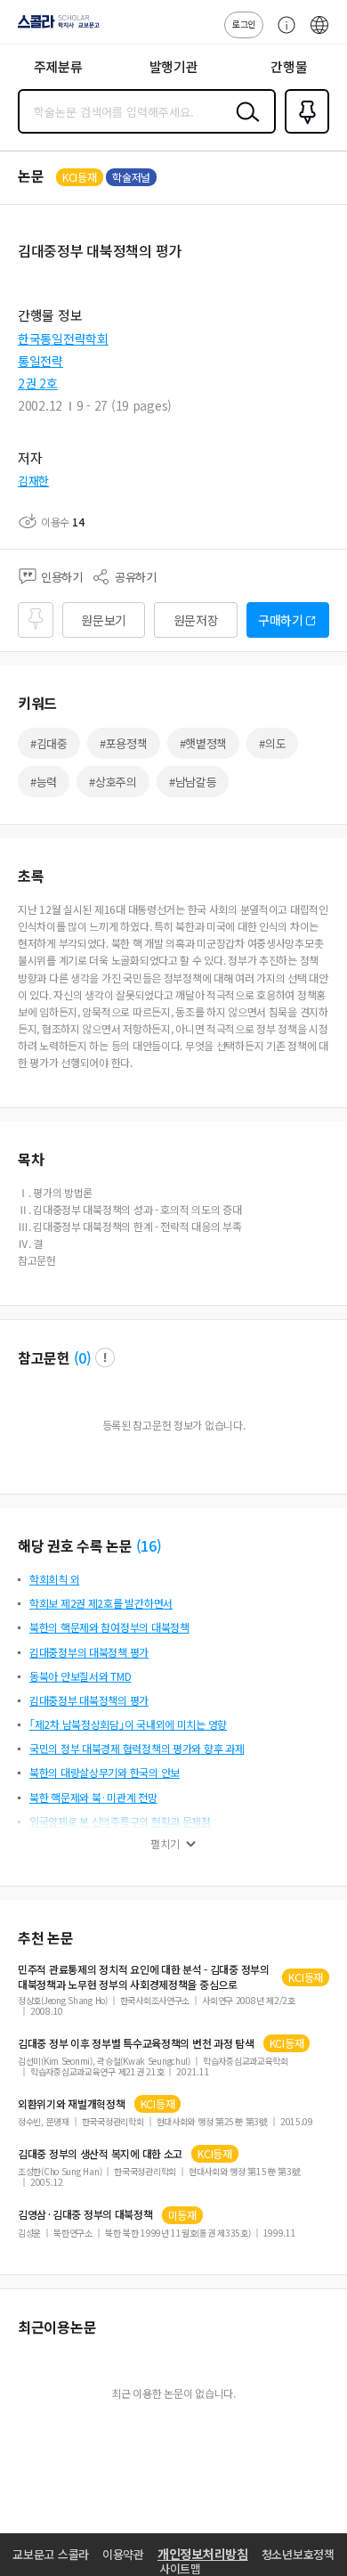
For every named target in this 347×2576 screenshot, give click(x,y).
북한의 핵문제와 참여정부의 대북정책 (109, 1627)
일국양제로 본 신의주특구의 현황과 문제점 (120, 1821)
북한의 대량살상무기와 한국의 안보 (105, 1772)
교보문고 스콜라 (51, 2554)
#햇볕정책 (204, 743)
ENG (319, 34)
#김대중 (49, 743)
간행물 (289, 66)
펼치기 (165, 1844)
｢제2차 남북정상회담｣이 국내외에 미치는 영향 (128, 1724)
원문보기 (104, 620)
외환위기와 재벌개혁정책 (72, 2104)
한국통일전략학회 (63, 338)
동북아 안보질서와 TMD (80, 1676)
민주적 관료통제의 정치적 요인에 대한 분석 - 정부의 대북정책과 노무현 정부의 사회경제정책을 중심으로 (144, 1977)
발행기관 (174, 66)
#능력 (44, 782)
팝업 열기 (105, 1357)
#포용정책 (124, 743)
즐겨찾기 (303, 132)
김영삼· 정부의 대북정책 (85, 2214)
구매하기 (281, 620)
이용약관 (123, 2554)
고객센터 (282, 34)
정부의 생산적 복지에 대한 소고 (100, 2154)
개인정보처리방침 (203, 2554)
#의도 (272, 743)
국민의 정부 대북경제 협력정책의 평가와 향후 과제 (137, 1748)
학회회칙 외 (54, 1579)
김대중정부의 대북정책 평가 (89, 1652)
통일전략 (40, 361)
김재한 (33, 481)
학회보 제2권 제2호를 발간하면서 (101, 1603)
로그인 (244, 24)
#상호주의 (113, 782)
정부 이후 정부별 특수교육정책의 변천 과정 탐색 (136, 2043)
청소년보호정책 (298, 2554)
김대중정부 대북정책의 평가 (89, 1700)
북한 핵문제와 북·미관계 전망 (93, 1797)
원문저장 (196, 620)
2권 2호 (38, 383)
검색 (244, 126)
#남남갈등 (193, 782)
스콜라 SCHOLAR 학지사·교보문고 (55, 28)
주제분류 (58, 66)
